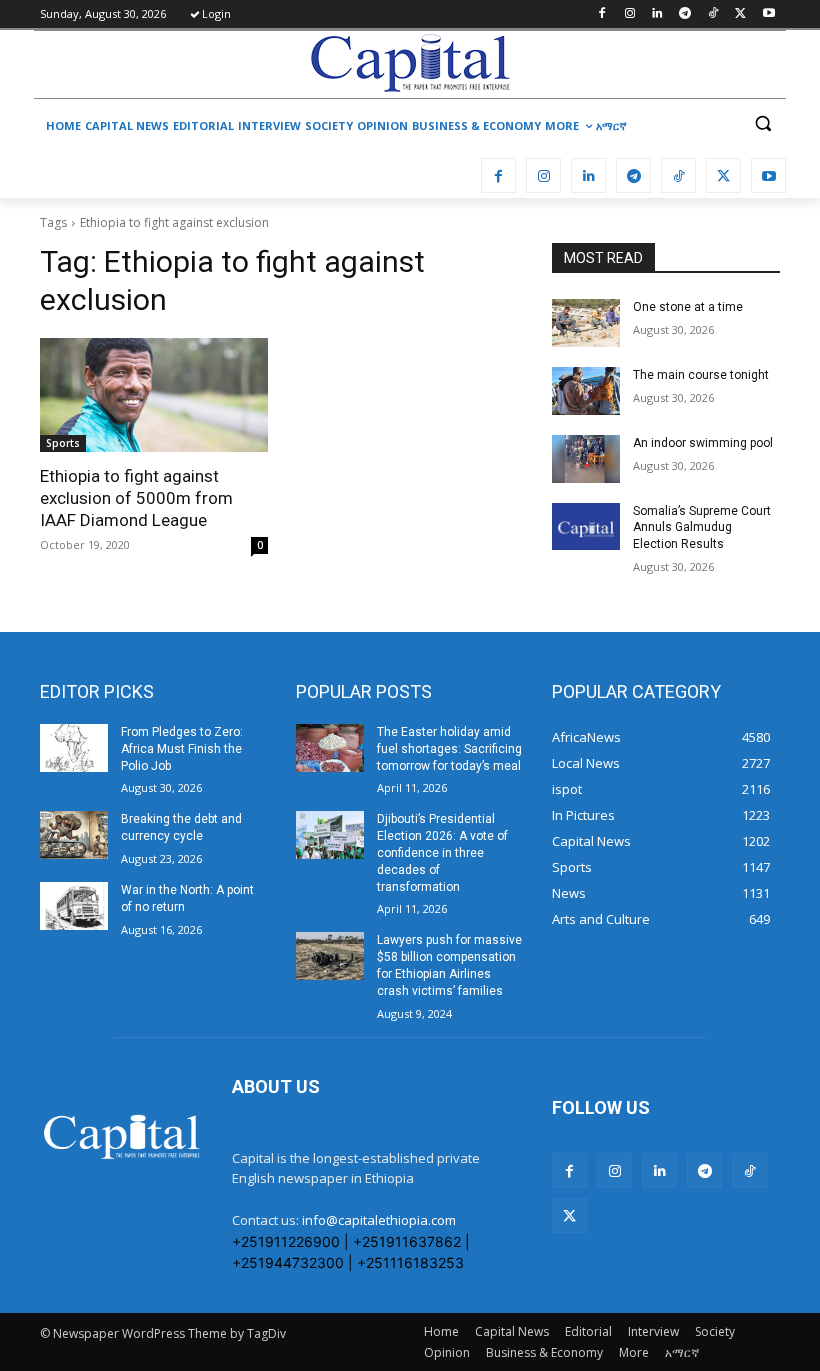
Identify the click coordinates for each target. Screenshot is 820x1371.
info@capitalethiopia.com (379, 1220)
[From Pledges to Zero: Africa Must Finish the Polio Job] (74, 748)
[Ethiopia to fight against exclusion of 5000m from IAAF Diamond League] (154, 395)
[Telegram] (685, 14)
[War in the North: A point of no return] (74, 906)
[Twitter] (740, 14)
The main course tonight (701, 375)
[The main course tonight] (586, 391)
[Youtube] (768, 14)
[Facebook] (601, 14)
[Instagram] (629, 14)
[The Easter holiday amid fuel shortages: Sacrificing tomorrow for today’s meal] (330, 748)
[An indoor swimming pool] (586, 459)
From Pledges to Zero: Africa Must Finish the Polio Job (182, 749)
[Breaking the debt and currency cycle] (74, 835)
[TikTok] (713, 14)
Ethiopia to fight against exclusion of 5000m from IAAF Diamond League (136, 498)
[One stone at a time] (586, 323)
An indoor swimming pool (703, 443)
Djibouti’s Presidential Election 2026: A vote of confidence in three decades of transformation (442, 852)
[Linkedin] (657, 14)
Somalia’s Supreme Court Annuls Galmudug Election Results (702, 528)
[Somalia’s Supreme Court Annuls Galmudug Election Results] (586, 527)
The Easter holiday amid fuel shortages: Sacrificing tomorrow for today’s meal (449, 749)
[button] (762, 123)
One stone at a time (688, 307)
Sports (63, 443)
